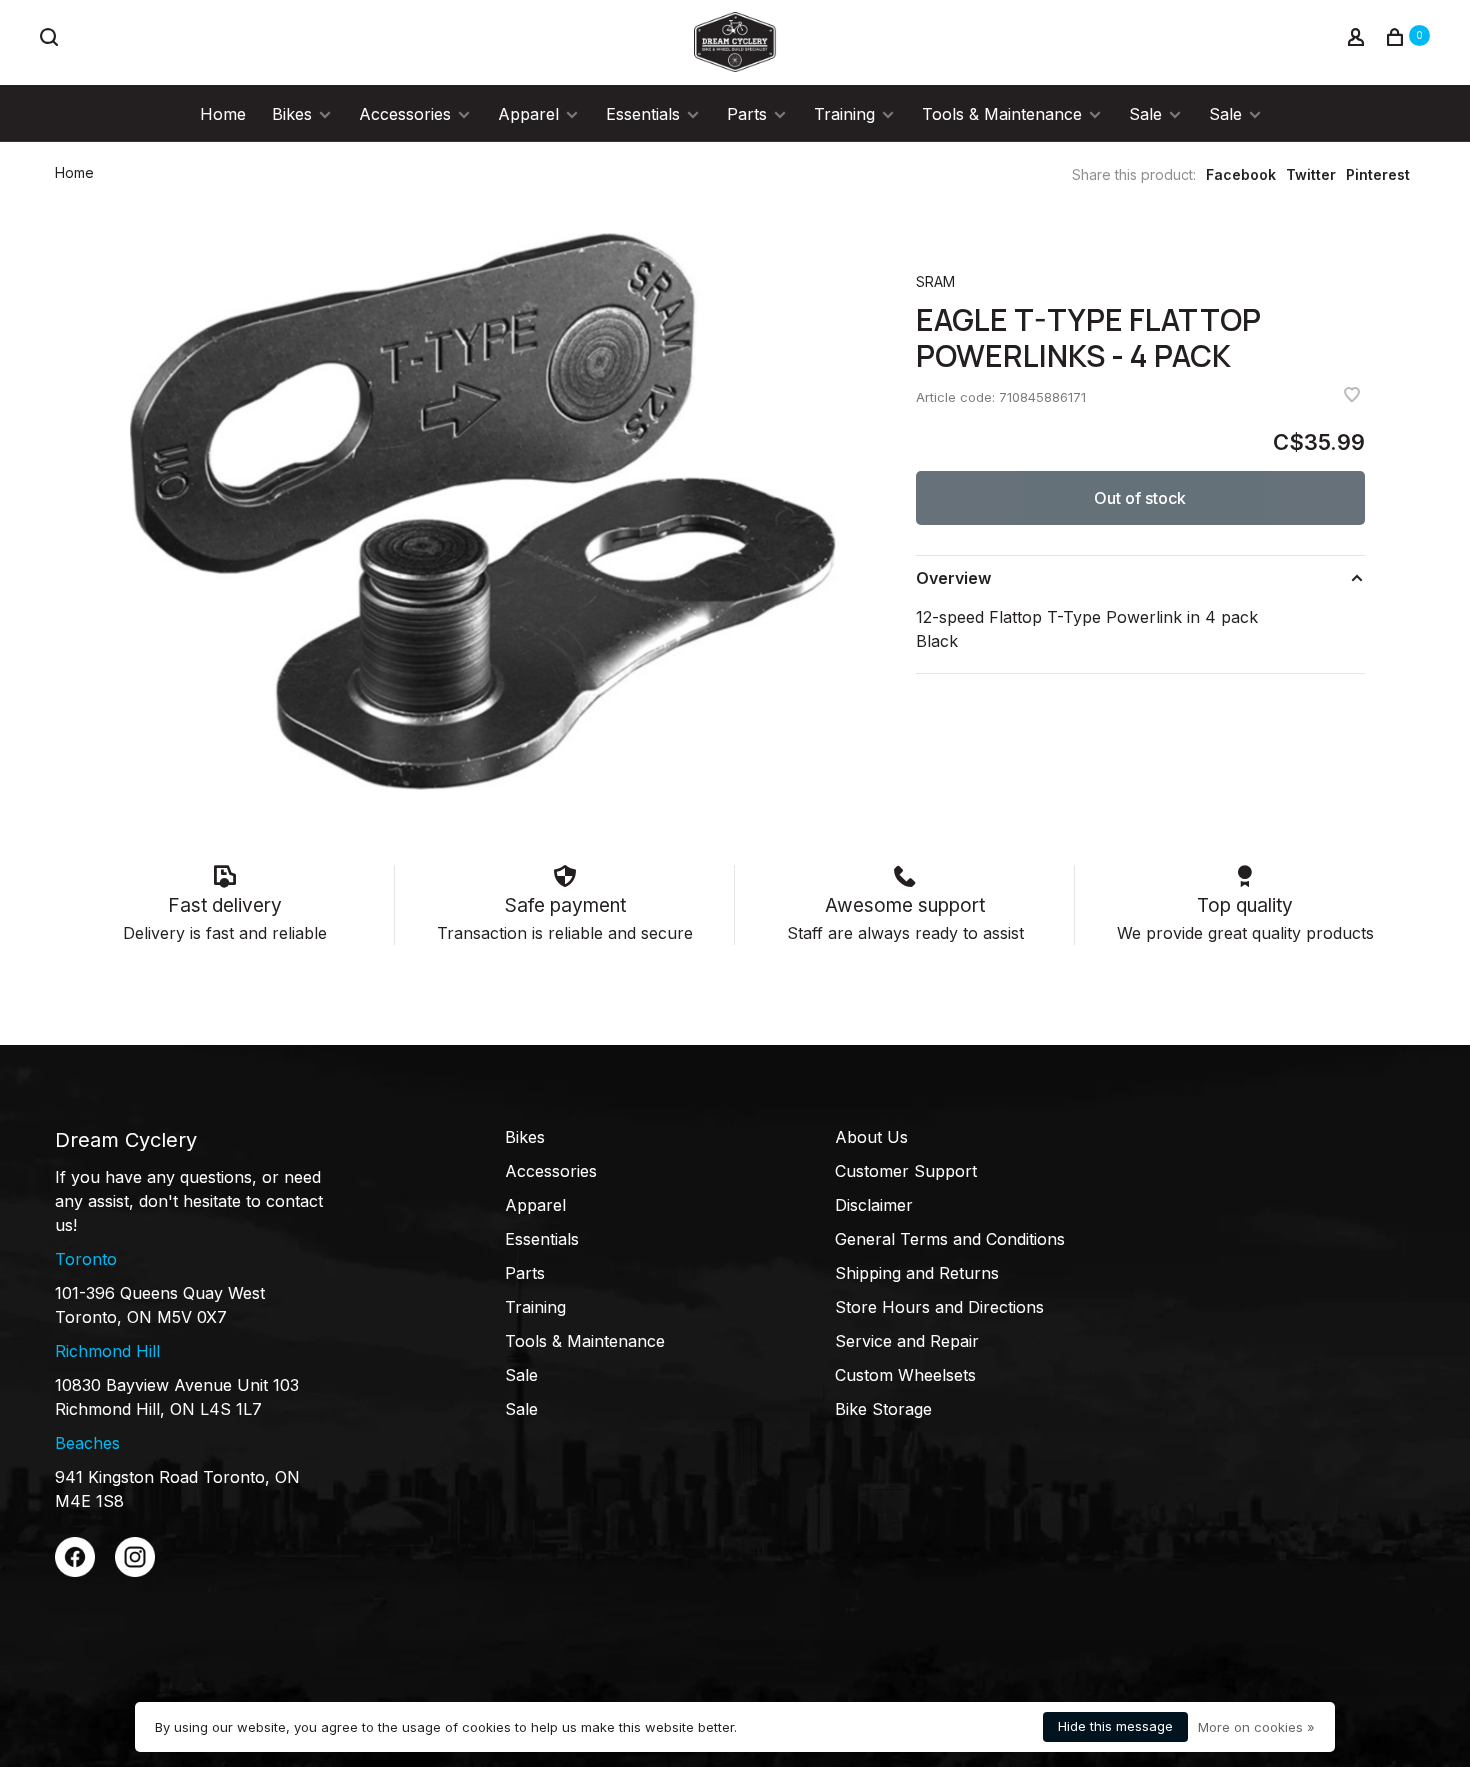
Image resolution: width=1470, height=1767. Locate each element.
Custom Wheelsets (905, 1375)
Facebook (1241, 174)
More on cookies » (1256, 1727)
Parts (747, 114)
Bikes (292, 114)
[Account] (1358, 39)
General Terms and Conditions (950, 1239)
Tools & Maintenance (1002, 114)
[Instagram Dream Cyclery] (135, 1571)
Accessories (405, 114)
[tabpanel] (483, 512)
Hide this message (1115, 1726)
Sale (1145, 114)
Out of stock (1140, 498)
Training (844, 114)
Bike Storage (883, 1409)
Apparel (528, 114)
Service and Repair (907, 1341)
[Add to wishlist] (1352, 396)
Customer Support (906, 1171)
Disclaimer (874, 1205)
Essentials (643, 114)
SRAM (935, 281)
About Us (871, 1137)
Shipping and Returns (917, 1273)
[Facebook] (75, 1571)
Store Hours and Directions (939, 1307)
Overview (953, 578)
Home (223, 114)
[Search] (51, 39)
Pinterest (1378, 174)
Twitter (1311, 174)
